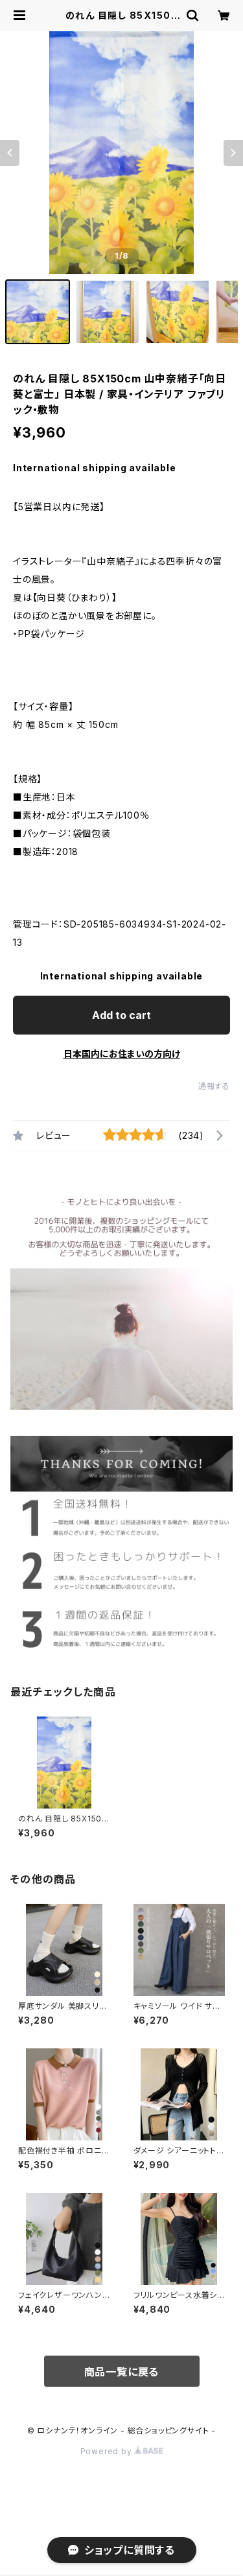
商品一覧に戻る (122, 2372)
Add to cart (121, 1015)
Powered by (108, 2451)
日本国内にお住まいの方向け (122, 1054)
